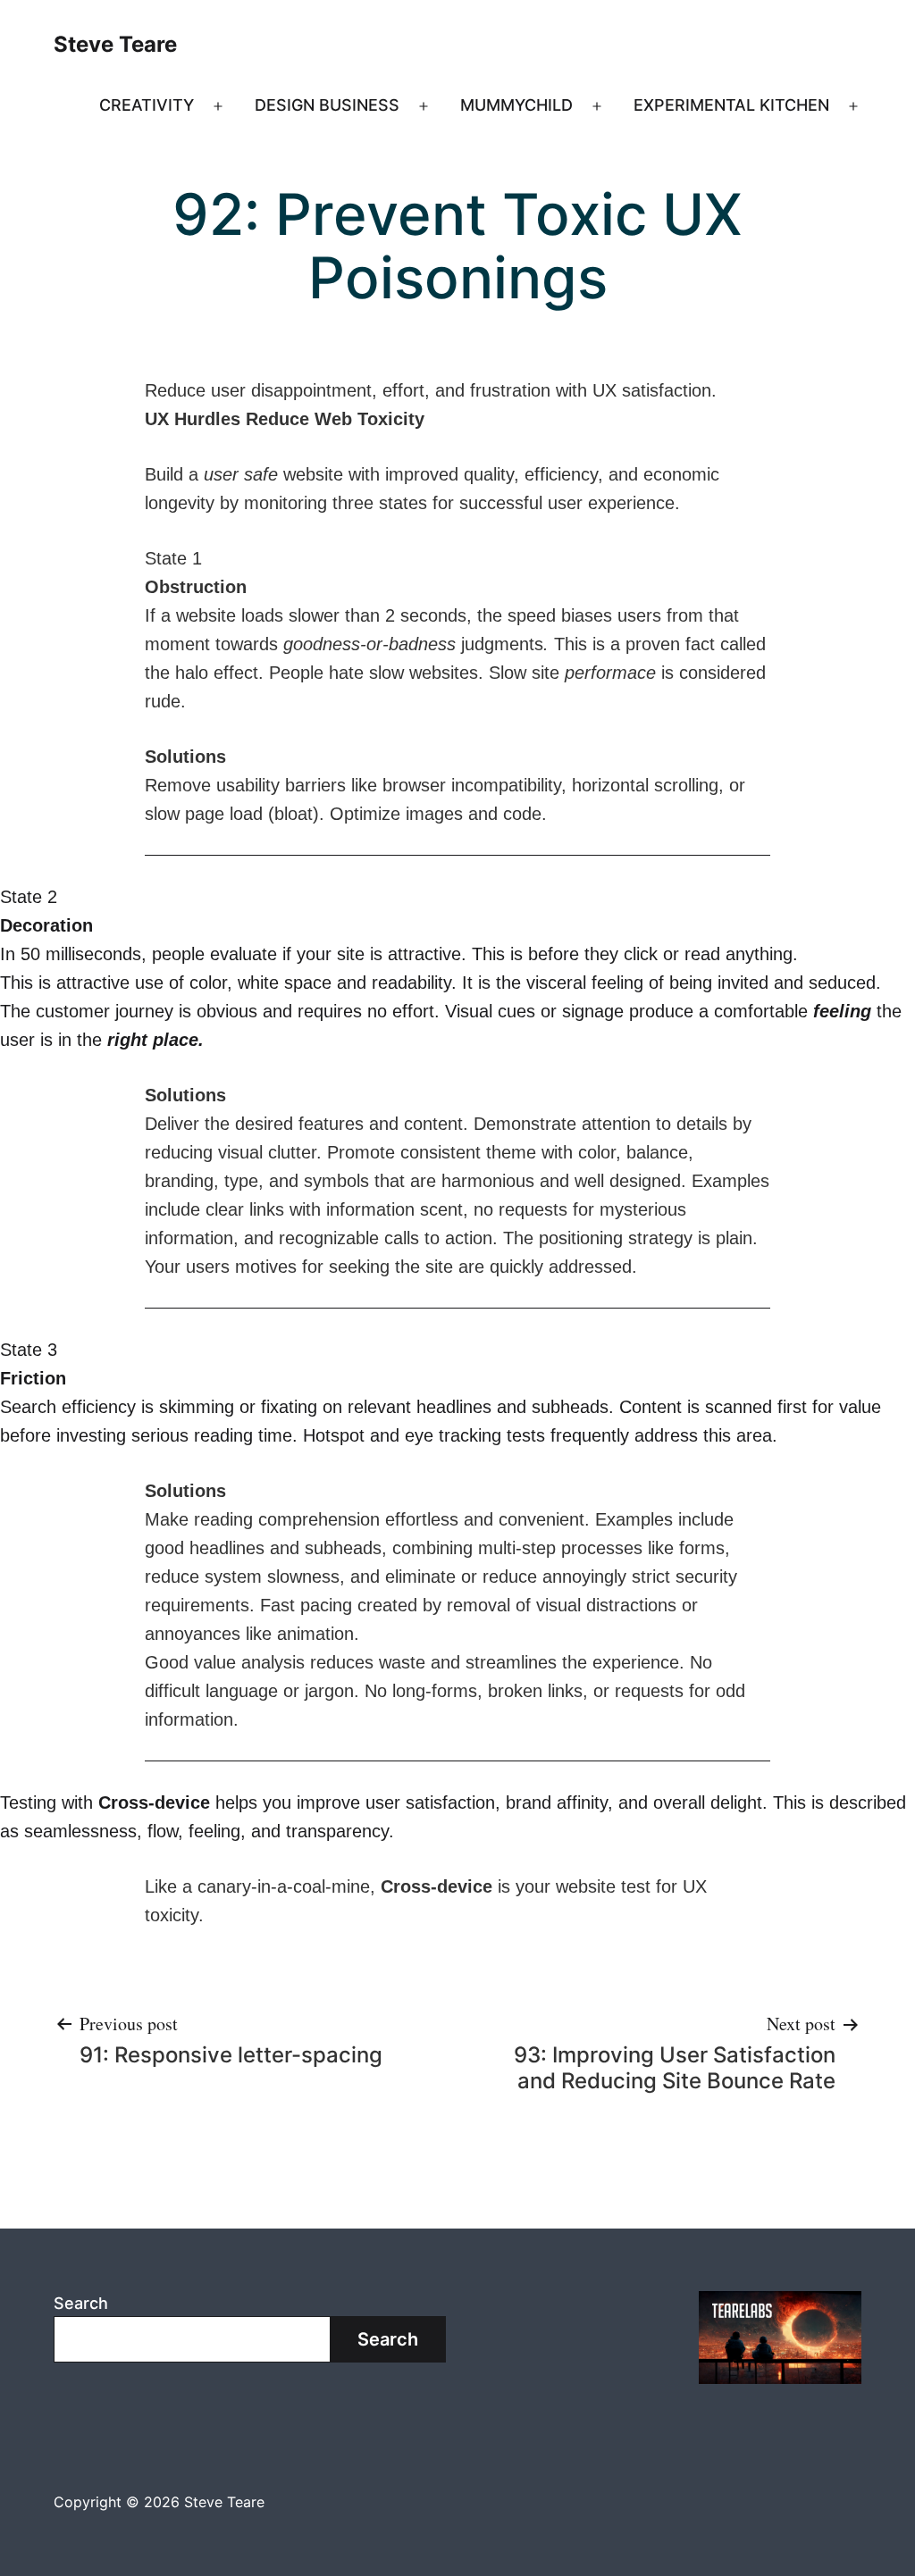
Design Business (327, 105)
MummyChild (516, 105)
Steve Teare (115, 44)
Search (81, 2303)
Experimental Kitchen (731, 105)
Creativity (147, 105)
